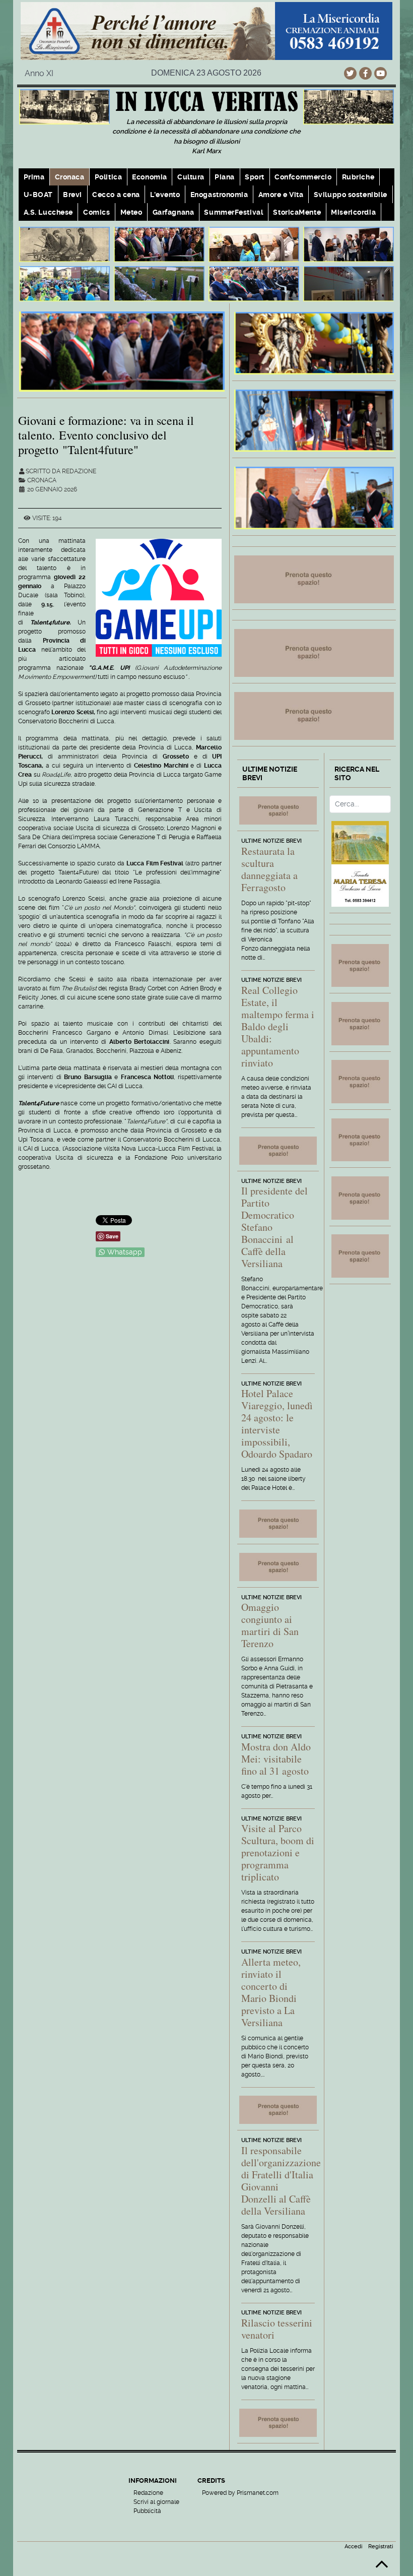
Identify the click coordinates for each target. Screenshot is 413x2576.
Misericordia (353, 212)
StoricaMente (297, 212)
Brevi (73, 195)
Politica (108, 177)
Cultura (191, 177)
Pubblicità (147, 2511)
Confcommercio (303, 177)
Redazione (148, 2493)
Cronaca (70, 177)
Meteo (131, 212)
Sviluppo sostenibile (351, 195)
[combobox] (360, 804)
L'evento (165, 195)
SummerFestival (233, 212)
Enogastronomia (219, 195)
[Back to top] (382, 2568)
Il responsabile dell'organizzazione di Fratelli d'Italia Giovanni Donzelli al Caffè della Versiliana (281, 2181)
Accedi (354, 2547)
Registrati (381, 2547)
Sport (255, 177)
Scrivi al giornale (156, 2502)
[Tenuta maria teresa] (360, 864)
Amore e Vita (281, 195)
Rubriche (358, 177)
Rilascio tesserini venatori (277, 2329)
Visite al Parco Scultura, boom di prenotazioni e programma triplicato (278, 1852)
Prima (34, 177)
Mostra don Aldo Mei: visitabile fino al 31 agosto (276, 1759)
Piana (225, 177)
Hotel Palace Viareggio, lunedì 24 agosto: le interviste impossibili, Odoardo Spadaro (277, 1424)
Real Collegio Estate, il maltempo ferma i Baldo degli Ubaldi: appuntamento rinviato (278, 1026)
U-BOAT (38, 195)
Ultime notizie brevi (271, 841)
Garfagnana (174, 212)
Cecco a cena (116, 195)
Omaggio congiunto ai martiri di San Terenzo (270, 1625)
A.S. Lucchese (48, 212)
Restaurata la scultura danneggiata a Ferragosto (269, 869)
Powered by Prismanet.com (240, 2493)
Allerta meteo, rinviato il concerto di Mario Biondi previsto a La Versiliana (271, 1992)
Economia (149, 177)
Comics (96, 212)
